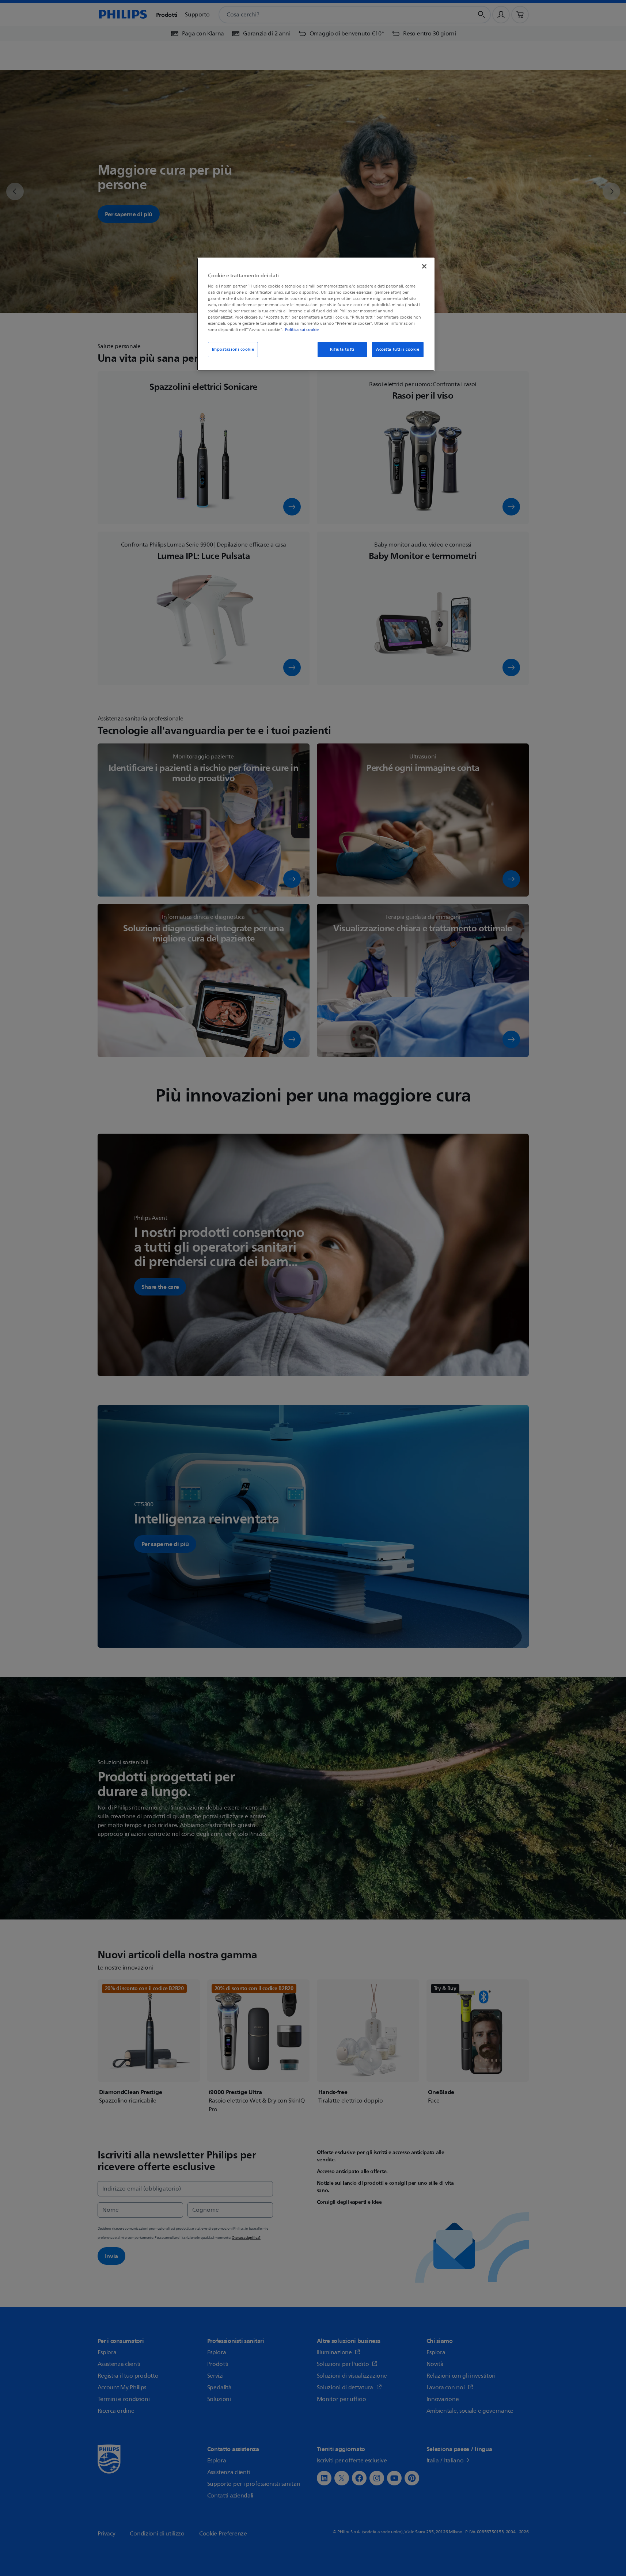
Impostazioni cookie (233, 349)
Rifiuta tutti (342, 349)
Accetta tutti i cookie (398, 349)
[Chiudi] (424, 266)
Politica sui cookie (302, 330)
